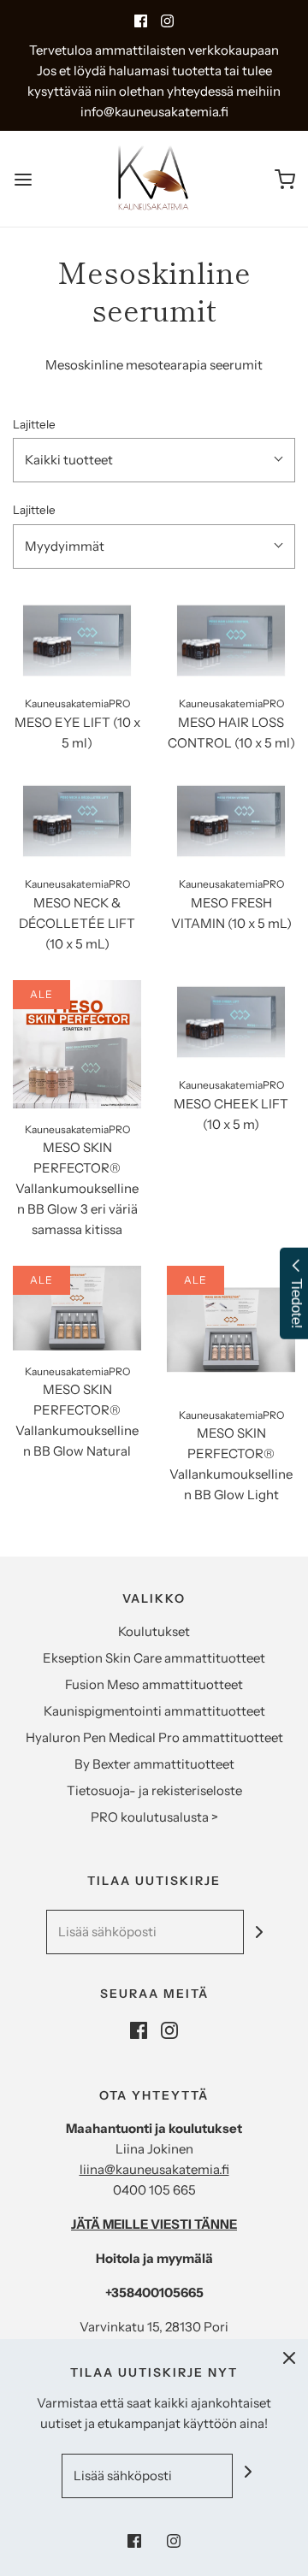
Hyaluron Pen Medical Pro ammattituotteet (154, 1737)
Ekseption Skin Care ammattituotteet (154, 1658)
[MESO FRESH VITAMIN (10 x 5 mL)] (231, 821)
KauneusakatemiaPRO (77, 703)
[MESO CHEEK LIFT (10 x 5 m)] (231, 1022)
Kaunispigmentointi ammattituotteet (154, 1711)
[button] (154, 460)
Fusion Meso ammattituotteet (154, 1684)
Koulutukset (154, 1631)
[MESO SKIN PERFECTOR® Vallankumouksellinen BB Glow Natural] (77, 1308)
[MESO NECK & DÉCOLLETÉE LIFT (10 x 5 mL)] (77, 821)
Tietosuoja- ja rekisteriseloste (154, 1790)
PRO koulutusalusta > (154, 1817)
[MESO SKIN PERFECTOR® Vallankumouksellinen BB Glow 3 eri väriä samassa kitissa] (77, 1044)
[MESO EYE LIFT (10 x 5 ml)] (77, 641)
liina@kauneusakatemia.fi (154, 2169)
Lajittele (34, 424)
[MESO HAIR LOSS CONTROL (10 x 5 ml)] (231, 641)
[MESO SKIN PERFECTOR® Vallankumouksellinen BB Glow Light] (231, 1330)
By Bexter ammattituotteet (154, 1764)
